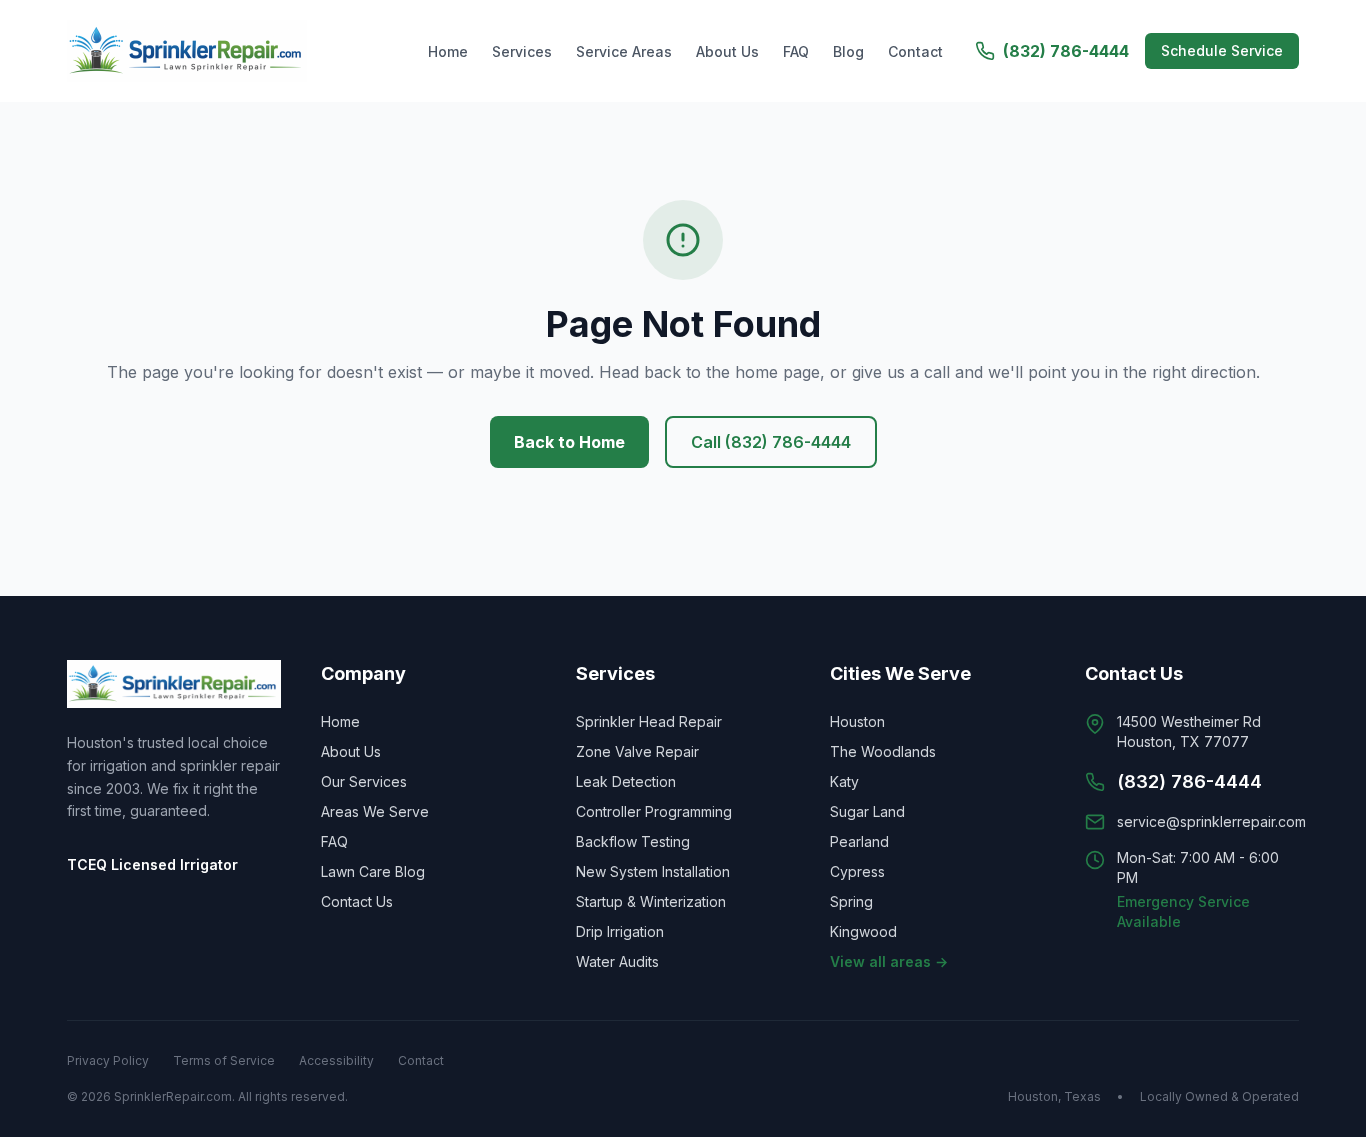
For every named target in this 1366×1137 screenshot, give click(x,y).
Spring (851, 901)
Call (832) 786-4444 (771, 442)
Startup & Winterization (651, 901)
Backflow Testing (633, 841)
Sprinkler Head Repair (649, 721)
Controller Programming (654, 811)
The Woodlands (883, 751)
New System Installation (653, 871)
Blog (848, 51)
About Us (727, 51)
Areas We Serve (375, 811)
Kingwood (863, 931)
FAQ (796, 51)
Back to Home (569, 442)
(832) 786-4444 (1066, 51)
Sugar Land (867, 811)
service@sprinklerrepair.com (1211, 821)
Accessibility (336, 1060)
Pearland (859, 841)
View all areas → (889, 961)
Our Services (364, 781)
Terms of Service (224, 1060)
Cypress (857, 871)
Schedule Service (1222, 50)
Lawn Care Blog (373, 871)
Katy (844, 781)
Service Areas (624, 51)
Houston (857, 721)
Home (448, 51)
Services (522, 51)
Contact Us (357, 901)
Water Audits (617, 961)
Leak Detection (626, 781)
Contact (915, 51)
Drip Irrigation (620, 931)
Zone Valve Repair (637, 751)
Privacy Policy (108, 1060)
